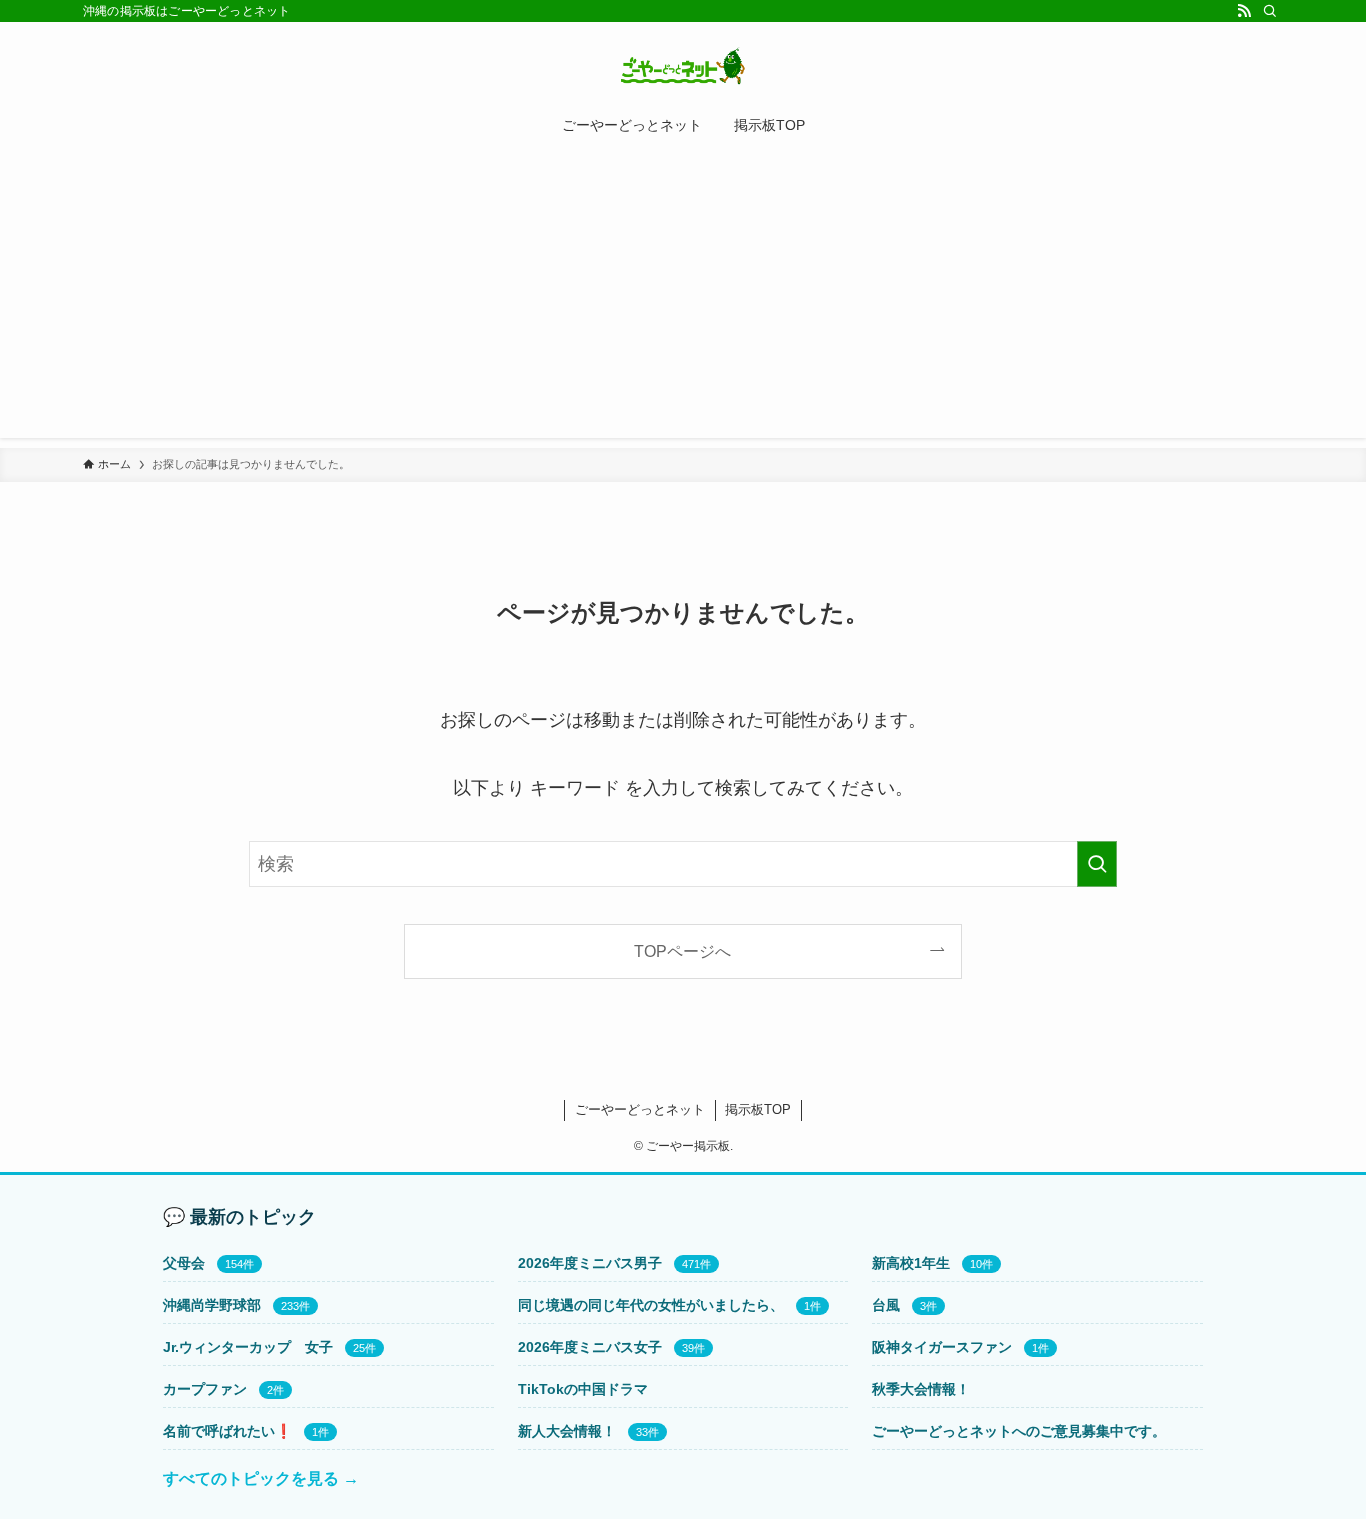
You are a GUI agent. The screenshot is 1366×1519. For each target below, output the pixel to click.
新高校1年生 (911, 1263)
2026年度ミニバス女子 (590, 1347)
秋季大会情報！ (921, 1389)
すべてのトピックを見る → (261, 1478)
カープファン (205, 1389)
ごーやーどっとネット (640, 1109)
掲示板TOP (758, 1109)
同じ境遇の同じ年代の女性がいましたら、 (651, 1305)
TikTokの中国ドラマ (583, 1389)
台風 (886, 1305)
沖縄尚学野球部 (212, 1305)
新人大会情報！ (567, 1431)
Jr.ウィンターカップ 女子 (248, 1347)
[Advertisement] (683, 298)
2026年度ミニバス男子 (590, 1263)
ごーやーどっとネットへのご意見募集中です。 (1019, 1431)
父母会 (184, 1263)
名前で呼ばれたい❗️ (227, 1431)
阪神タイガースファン (942, 1347)
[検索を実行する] (1097, 864)
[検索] (1270, 11)
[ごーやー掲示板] (683, 66)
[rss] (1244, 11)
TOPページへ (682, 951)
